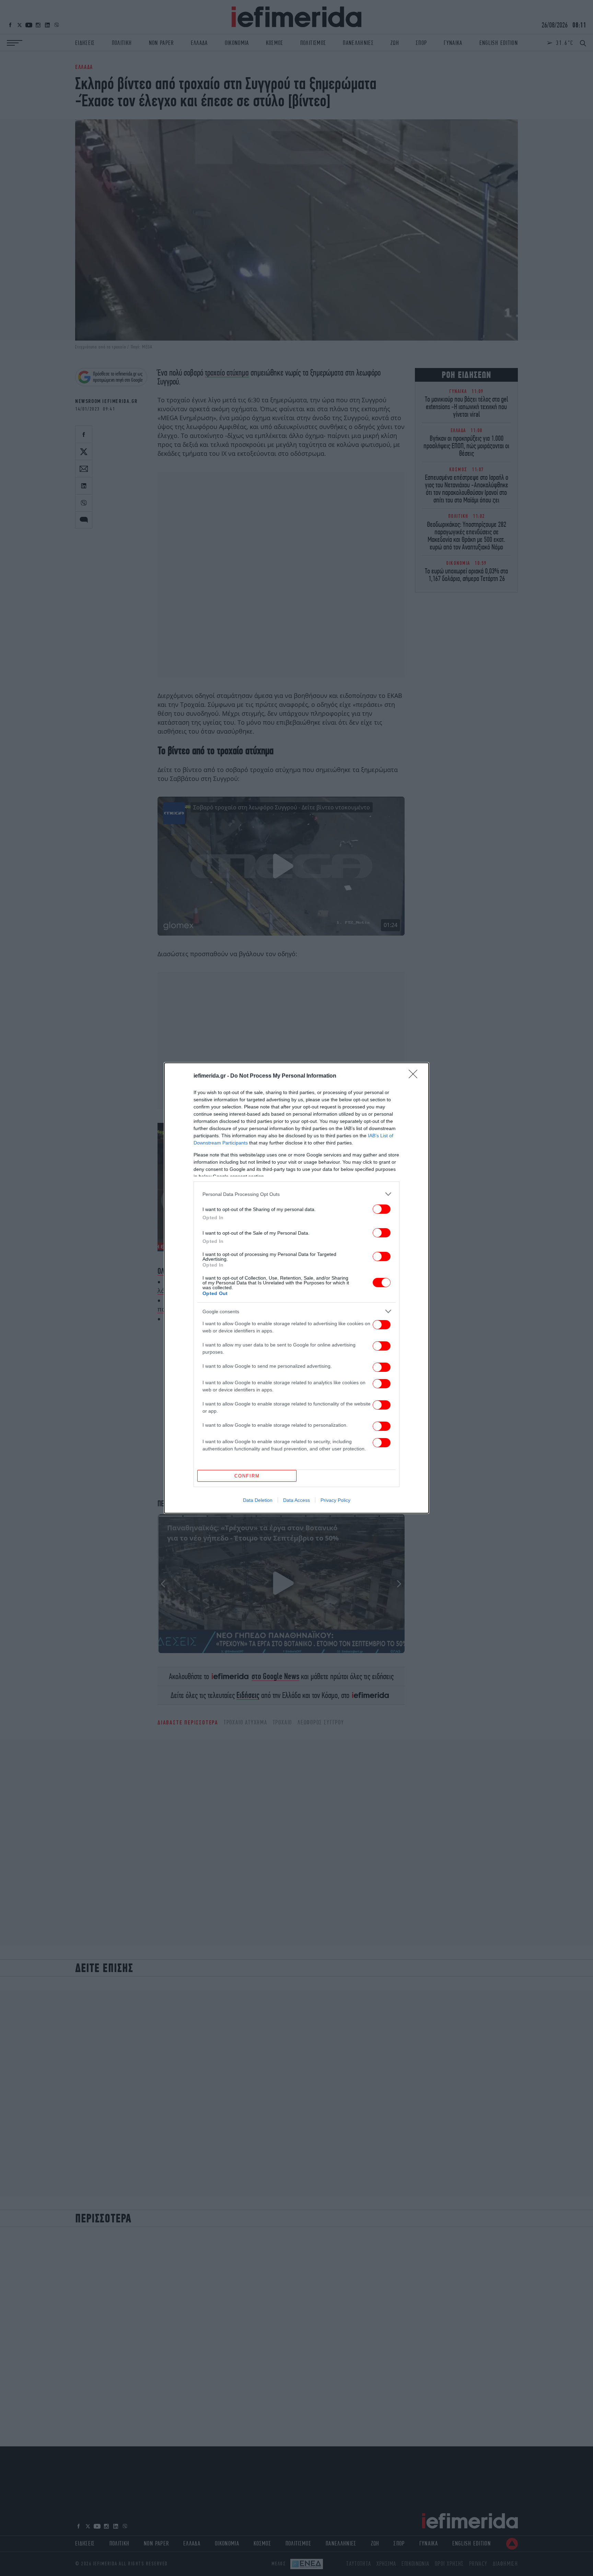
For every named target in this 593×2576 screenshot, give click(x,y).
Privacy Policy (335, 1500)
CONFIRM (247, 1476)
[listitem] (296, 1194)
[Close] (415, 1076)
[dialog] (296, 1288)
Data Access (296, 1500)
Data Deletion (258, 1500)
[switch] (382, 1209)
